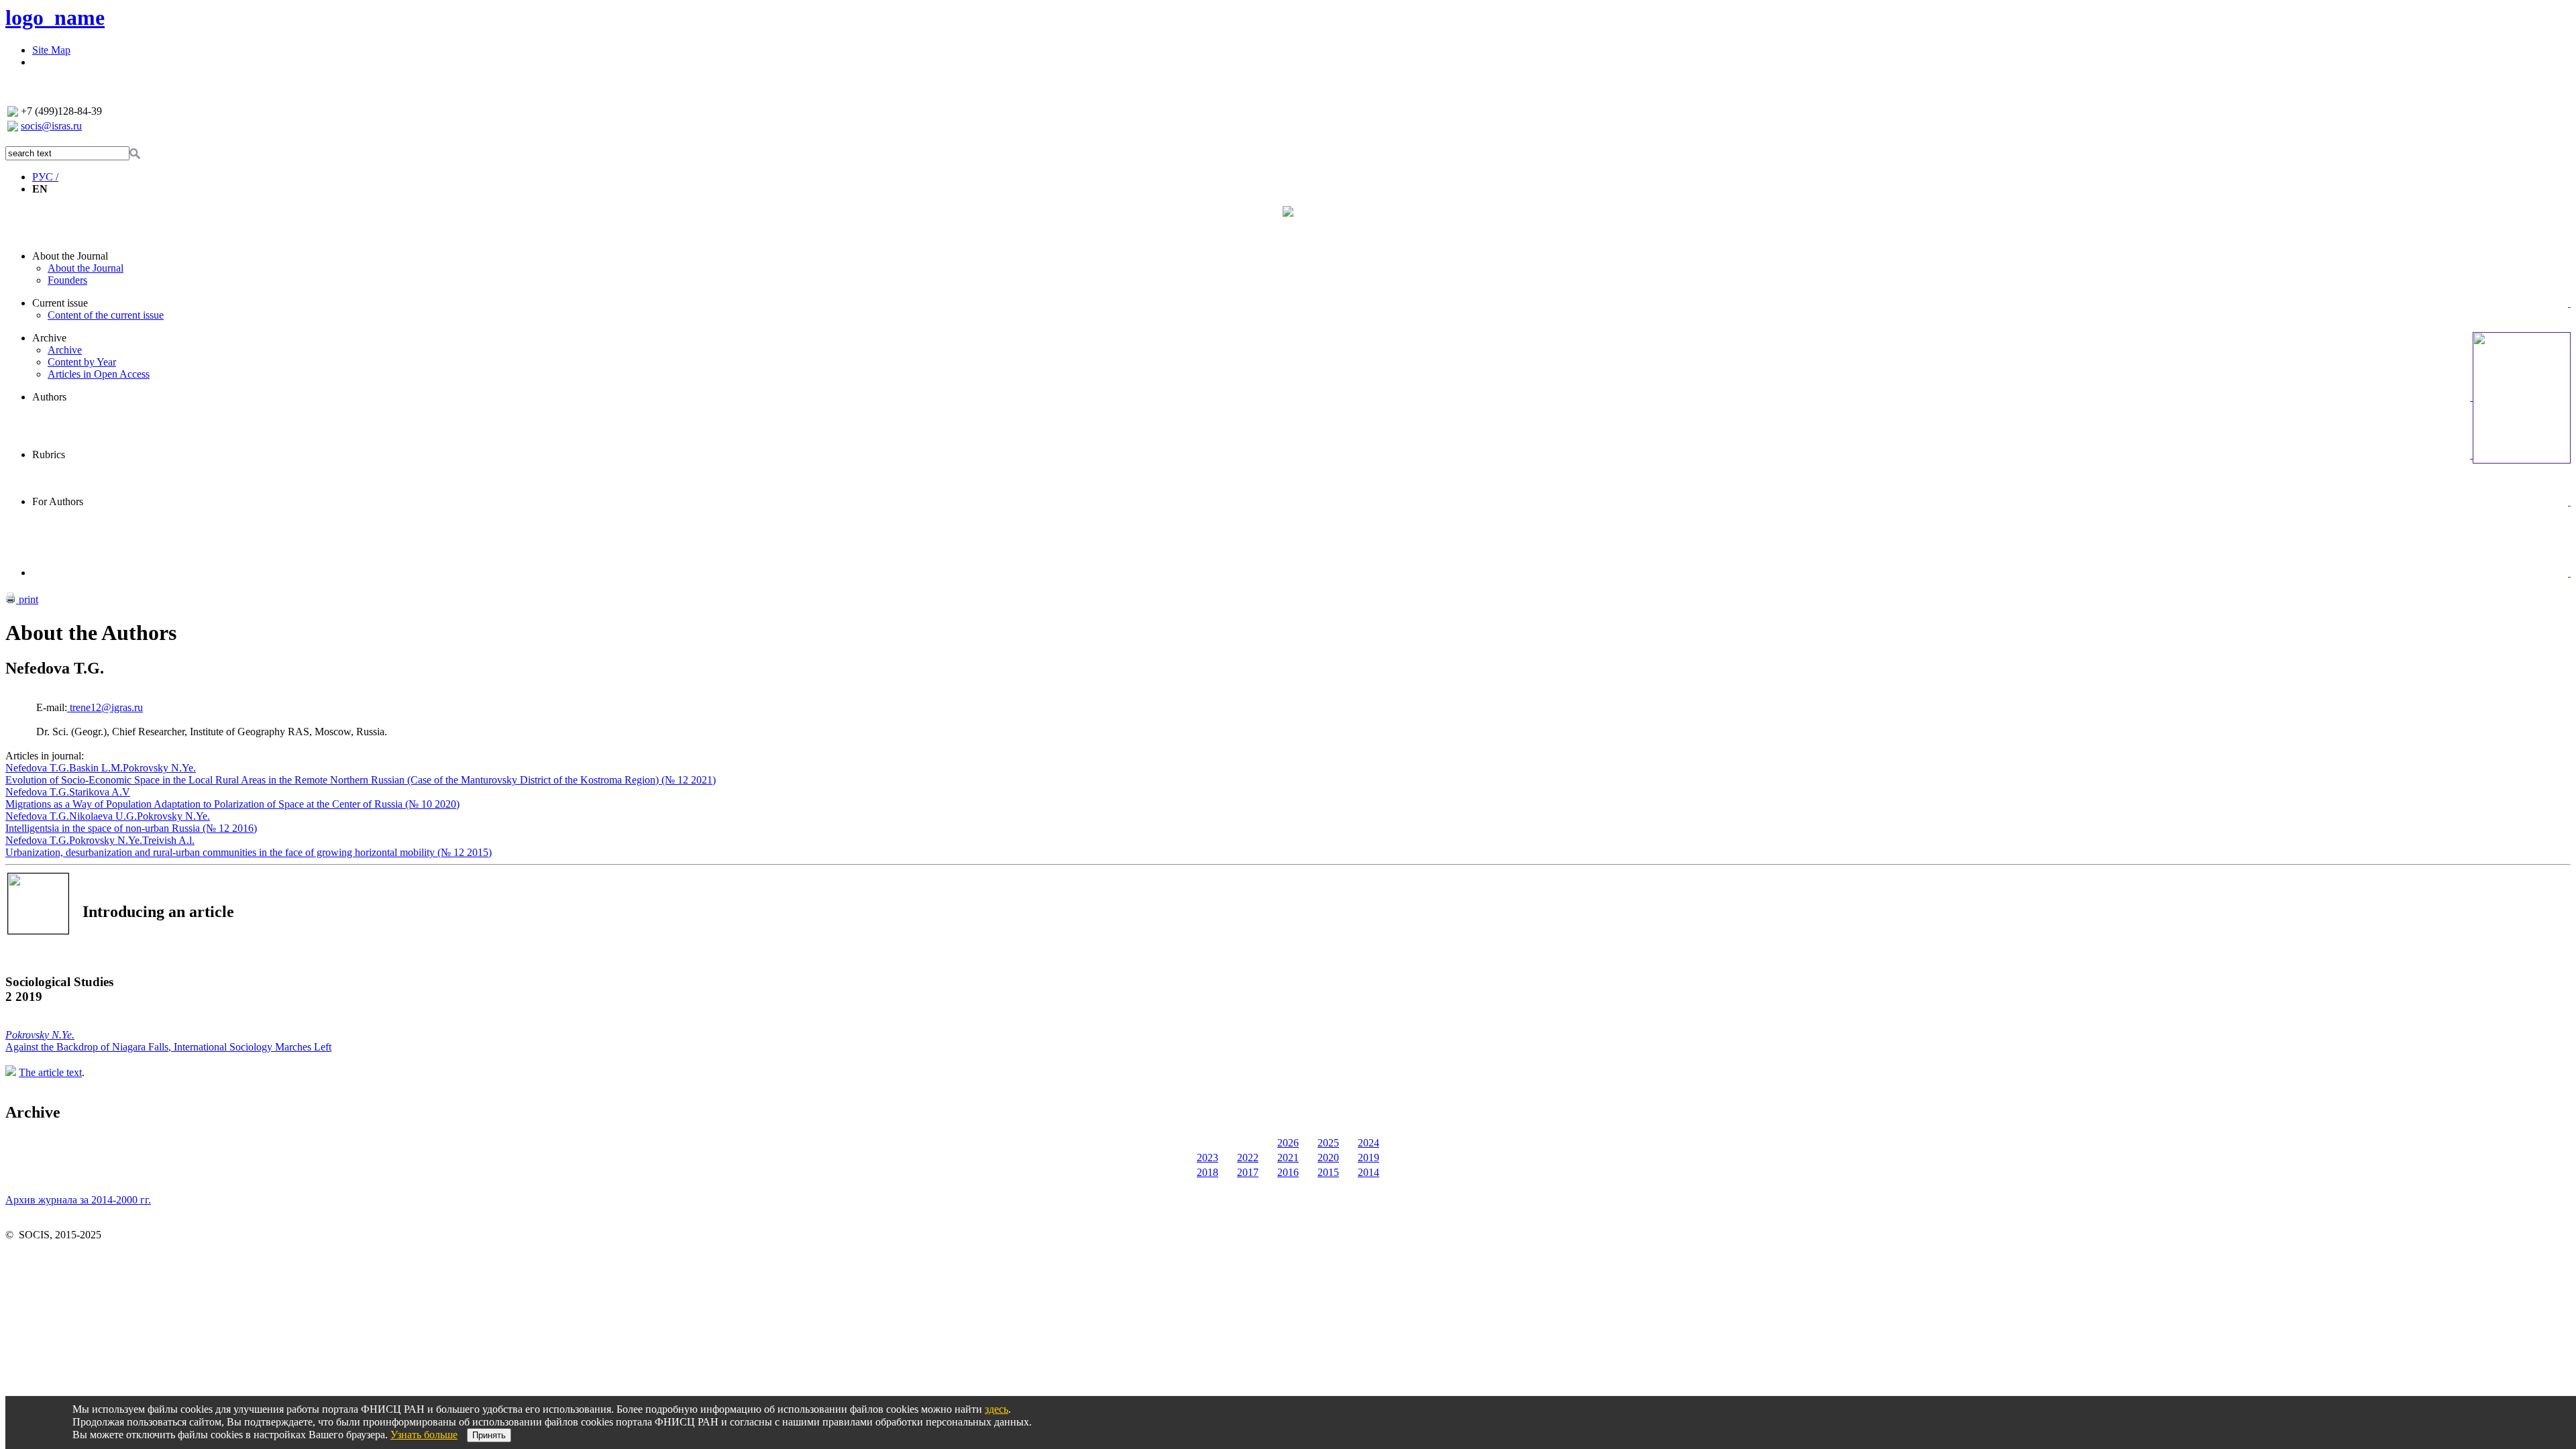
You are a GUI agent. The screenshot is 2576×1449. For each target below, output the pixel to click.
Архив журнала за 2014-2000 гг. (78, 1200)
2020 (1328, 1158)
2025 (1328, 1143)
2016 (1288, 1172)
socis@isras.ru (51, 126)
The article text (50, 1072)
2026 (1288, 1143)
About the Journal (70, 256)
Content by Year (82, 362)
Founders (67, 280)
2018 (1207, 1172)
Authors (49, 397)
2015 (1328, 1172)
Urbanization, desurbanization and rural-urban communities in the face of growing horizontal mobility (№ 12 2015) (249, 852)
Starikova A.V (100, 792)
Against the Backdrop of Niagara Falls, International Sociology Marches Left (168, 1047)
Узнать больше (424, 1435)
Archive (49, 338)
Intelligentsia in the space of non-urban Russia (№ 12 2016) (131, 828)
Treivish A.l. (168, 840)
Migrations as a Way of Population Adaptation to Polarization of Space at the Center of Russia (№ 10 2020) (232, 804)
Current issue (60, 303)
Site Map (51, 50)
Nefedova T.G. (37, 768)
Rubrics (49, 454)
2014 (1368, 1172)
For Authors (58, 501)
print (27, 599)
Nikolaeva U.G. (103, 816)
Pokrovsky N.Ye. (159, 768)
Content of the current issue (106, 315)
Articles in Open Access (99, 374)
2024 (1368, 1143)
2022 (1248, 1158)
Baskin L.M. (96, 768)
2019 (1368, 1158)
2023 (1207, 1158)
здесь (997, 1409)
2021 (1288, 1158)
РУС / (45, 177)
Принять (489, 1435)
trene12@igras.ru (105, 707)
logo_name (55, 17)
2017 (1248, 1172)
